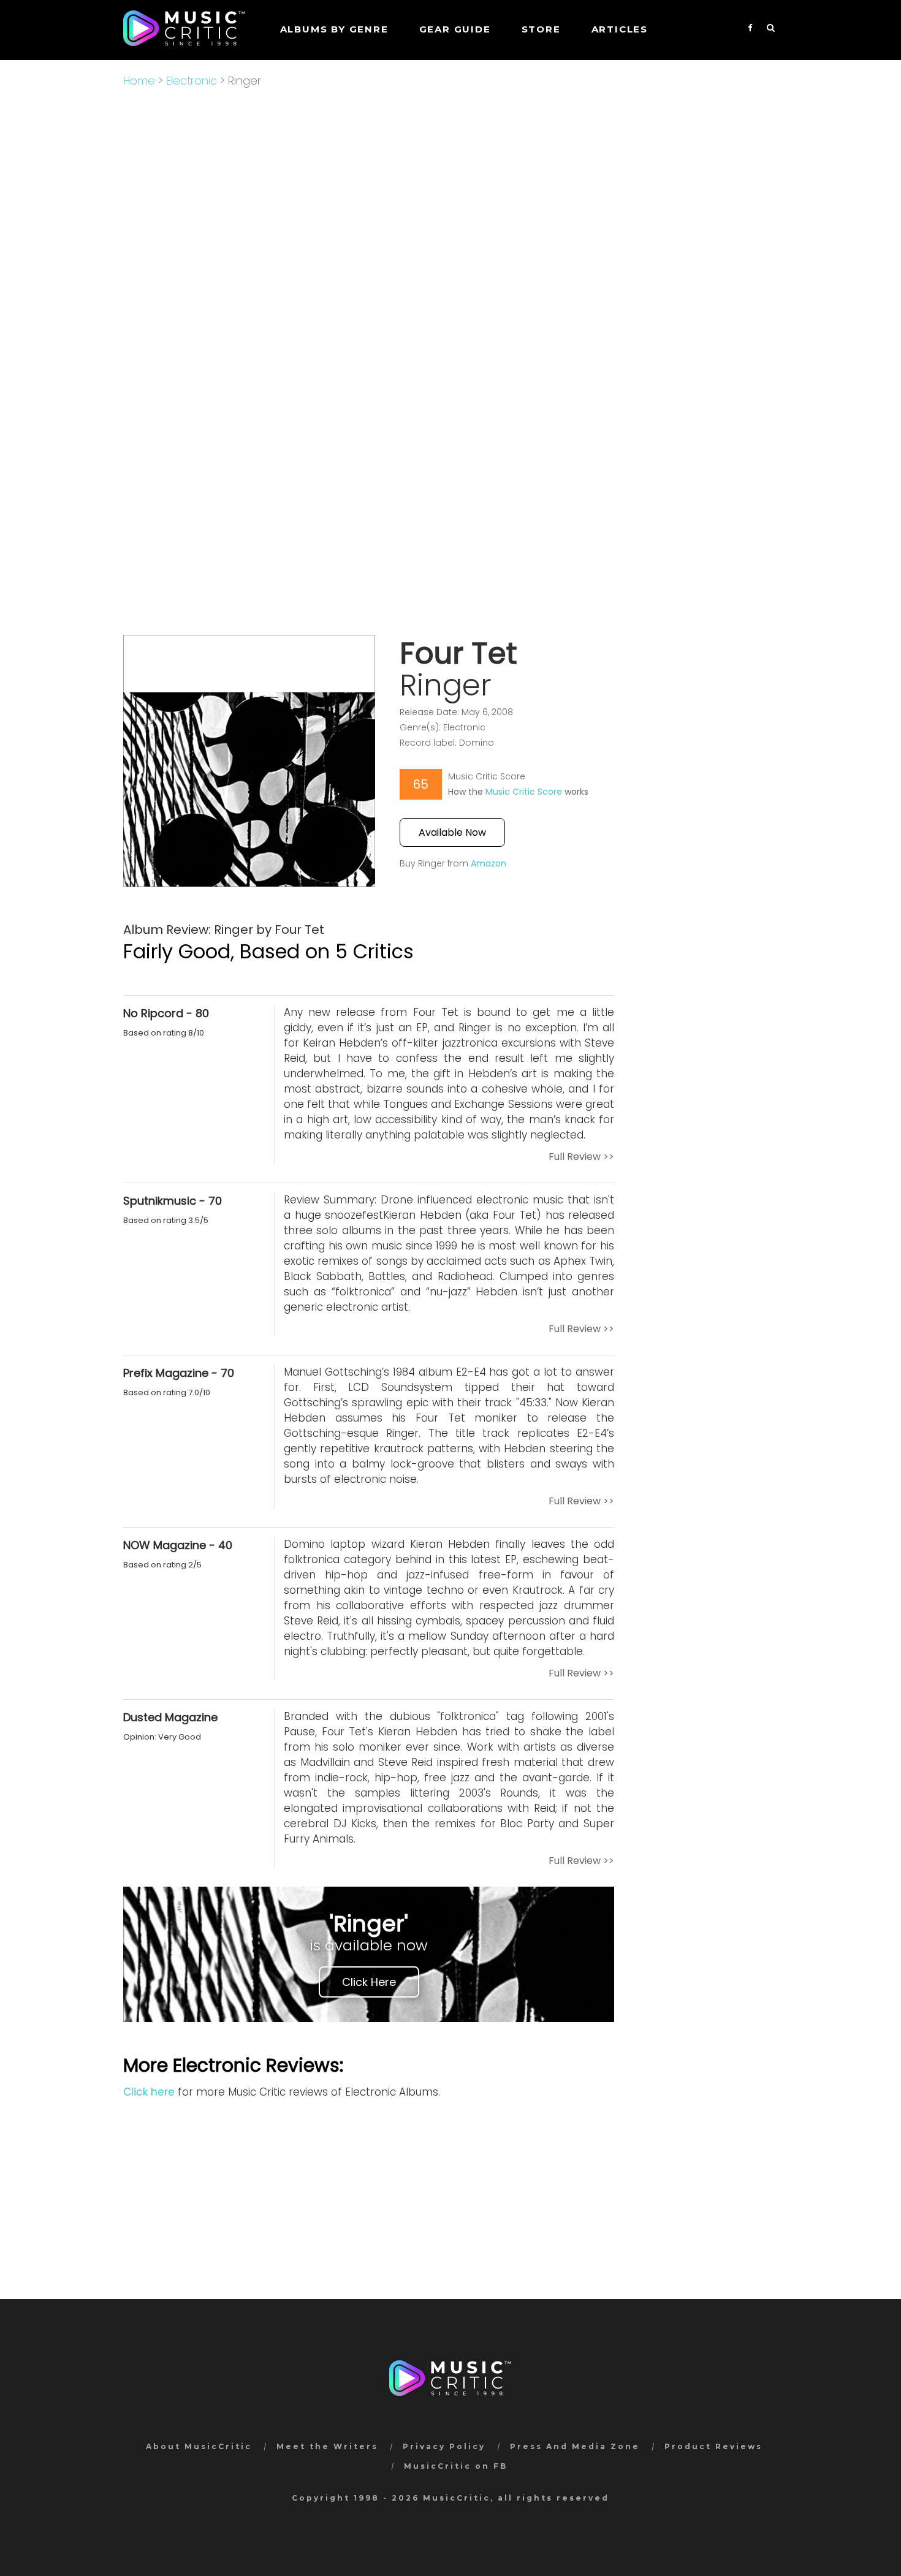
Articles (620, 29)
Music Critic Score (524, 792)
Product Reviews (713, 2446)
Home (139, 81)
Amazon (489, 863)
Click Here (369, 1982)
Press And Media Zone (575, 2446)
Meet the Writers (327, 2446)
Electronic (192, 81)
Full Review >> (581, 1157)
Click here (149, 2092)
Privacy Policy (444, 2446)
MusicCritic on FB (456, 2466)
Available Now (452, 832)
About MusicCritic (199, 2446)
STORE (541, 29)
